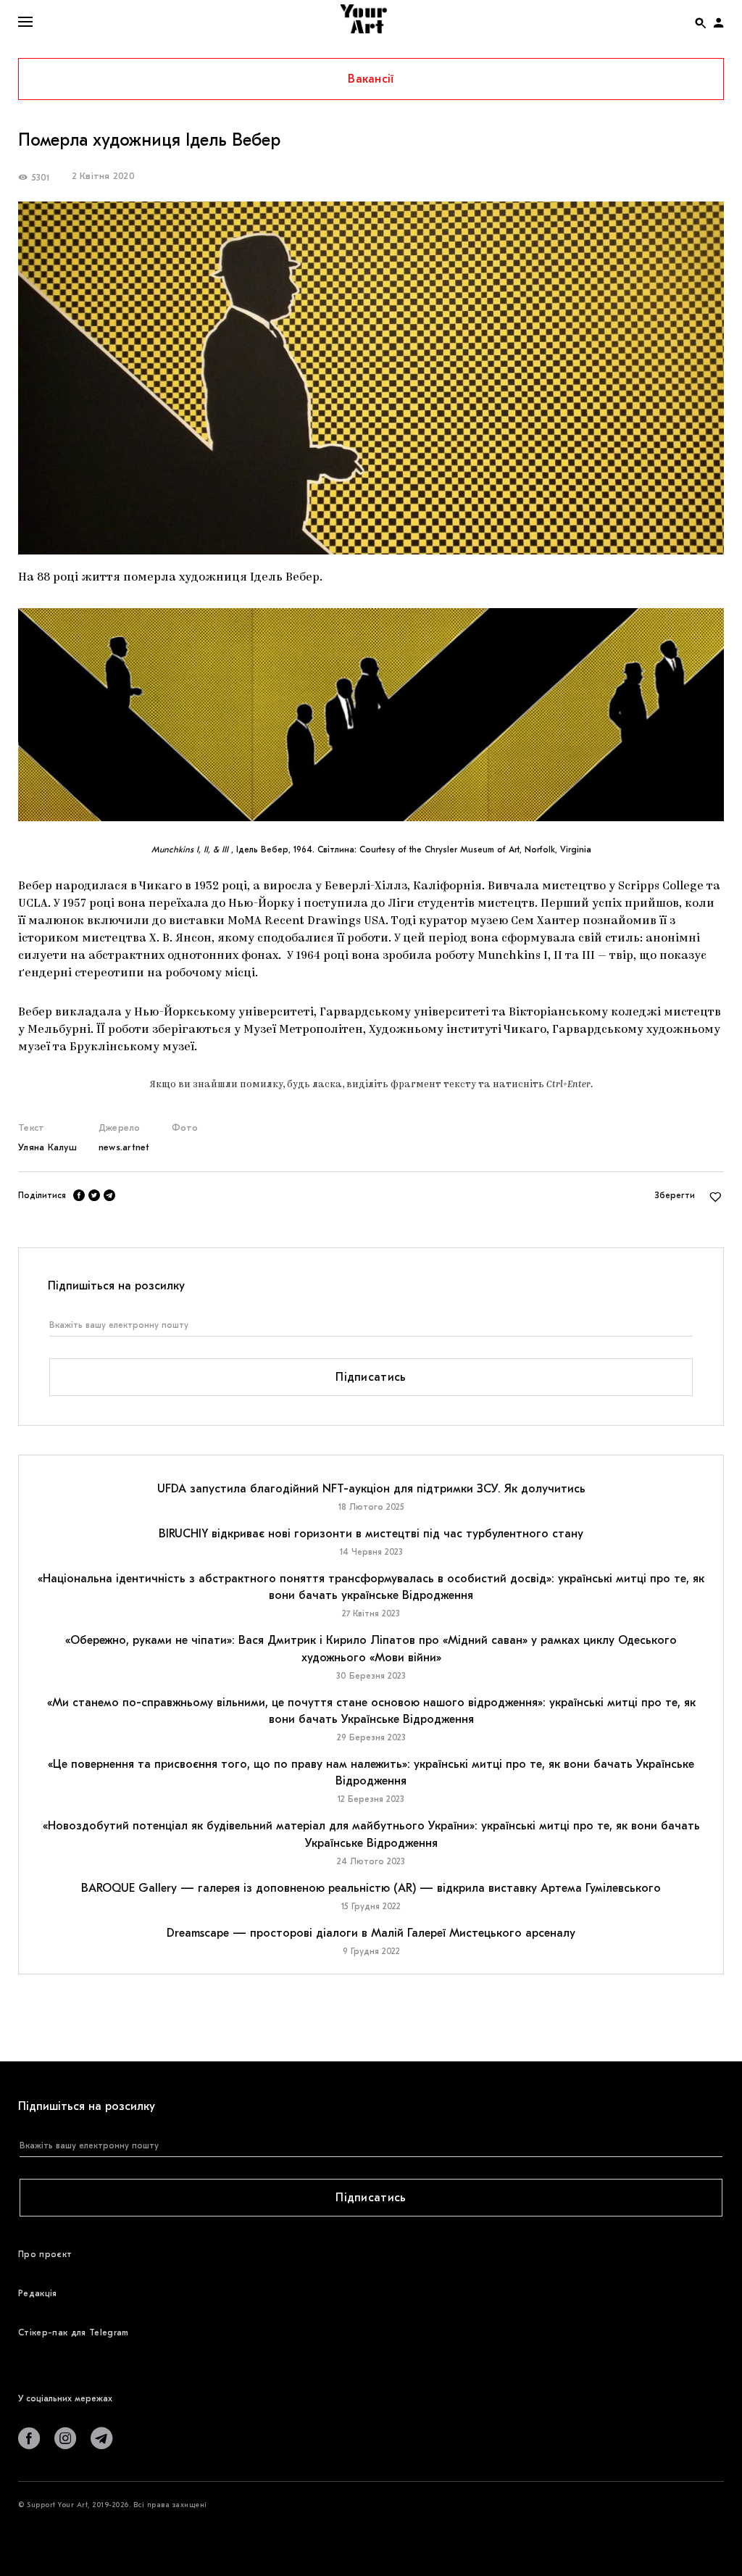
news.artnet (124, 1147)
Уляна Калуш (47, 1147)
